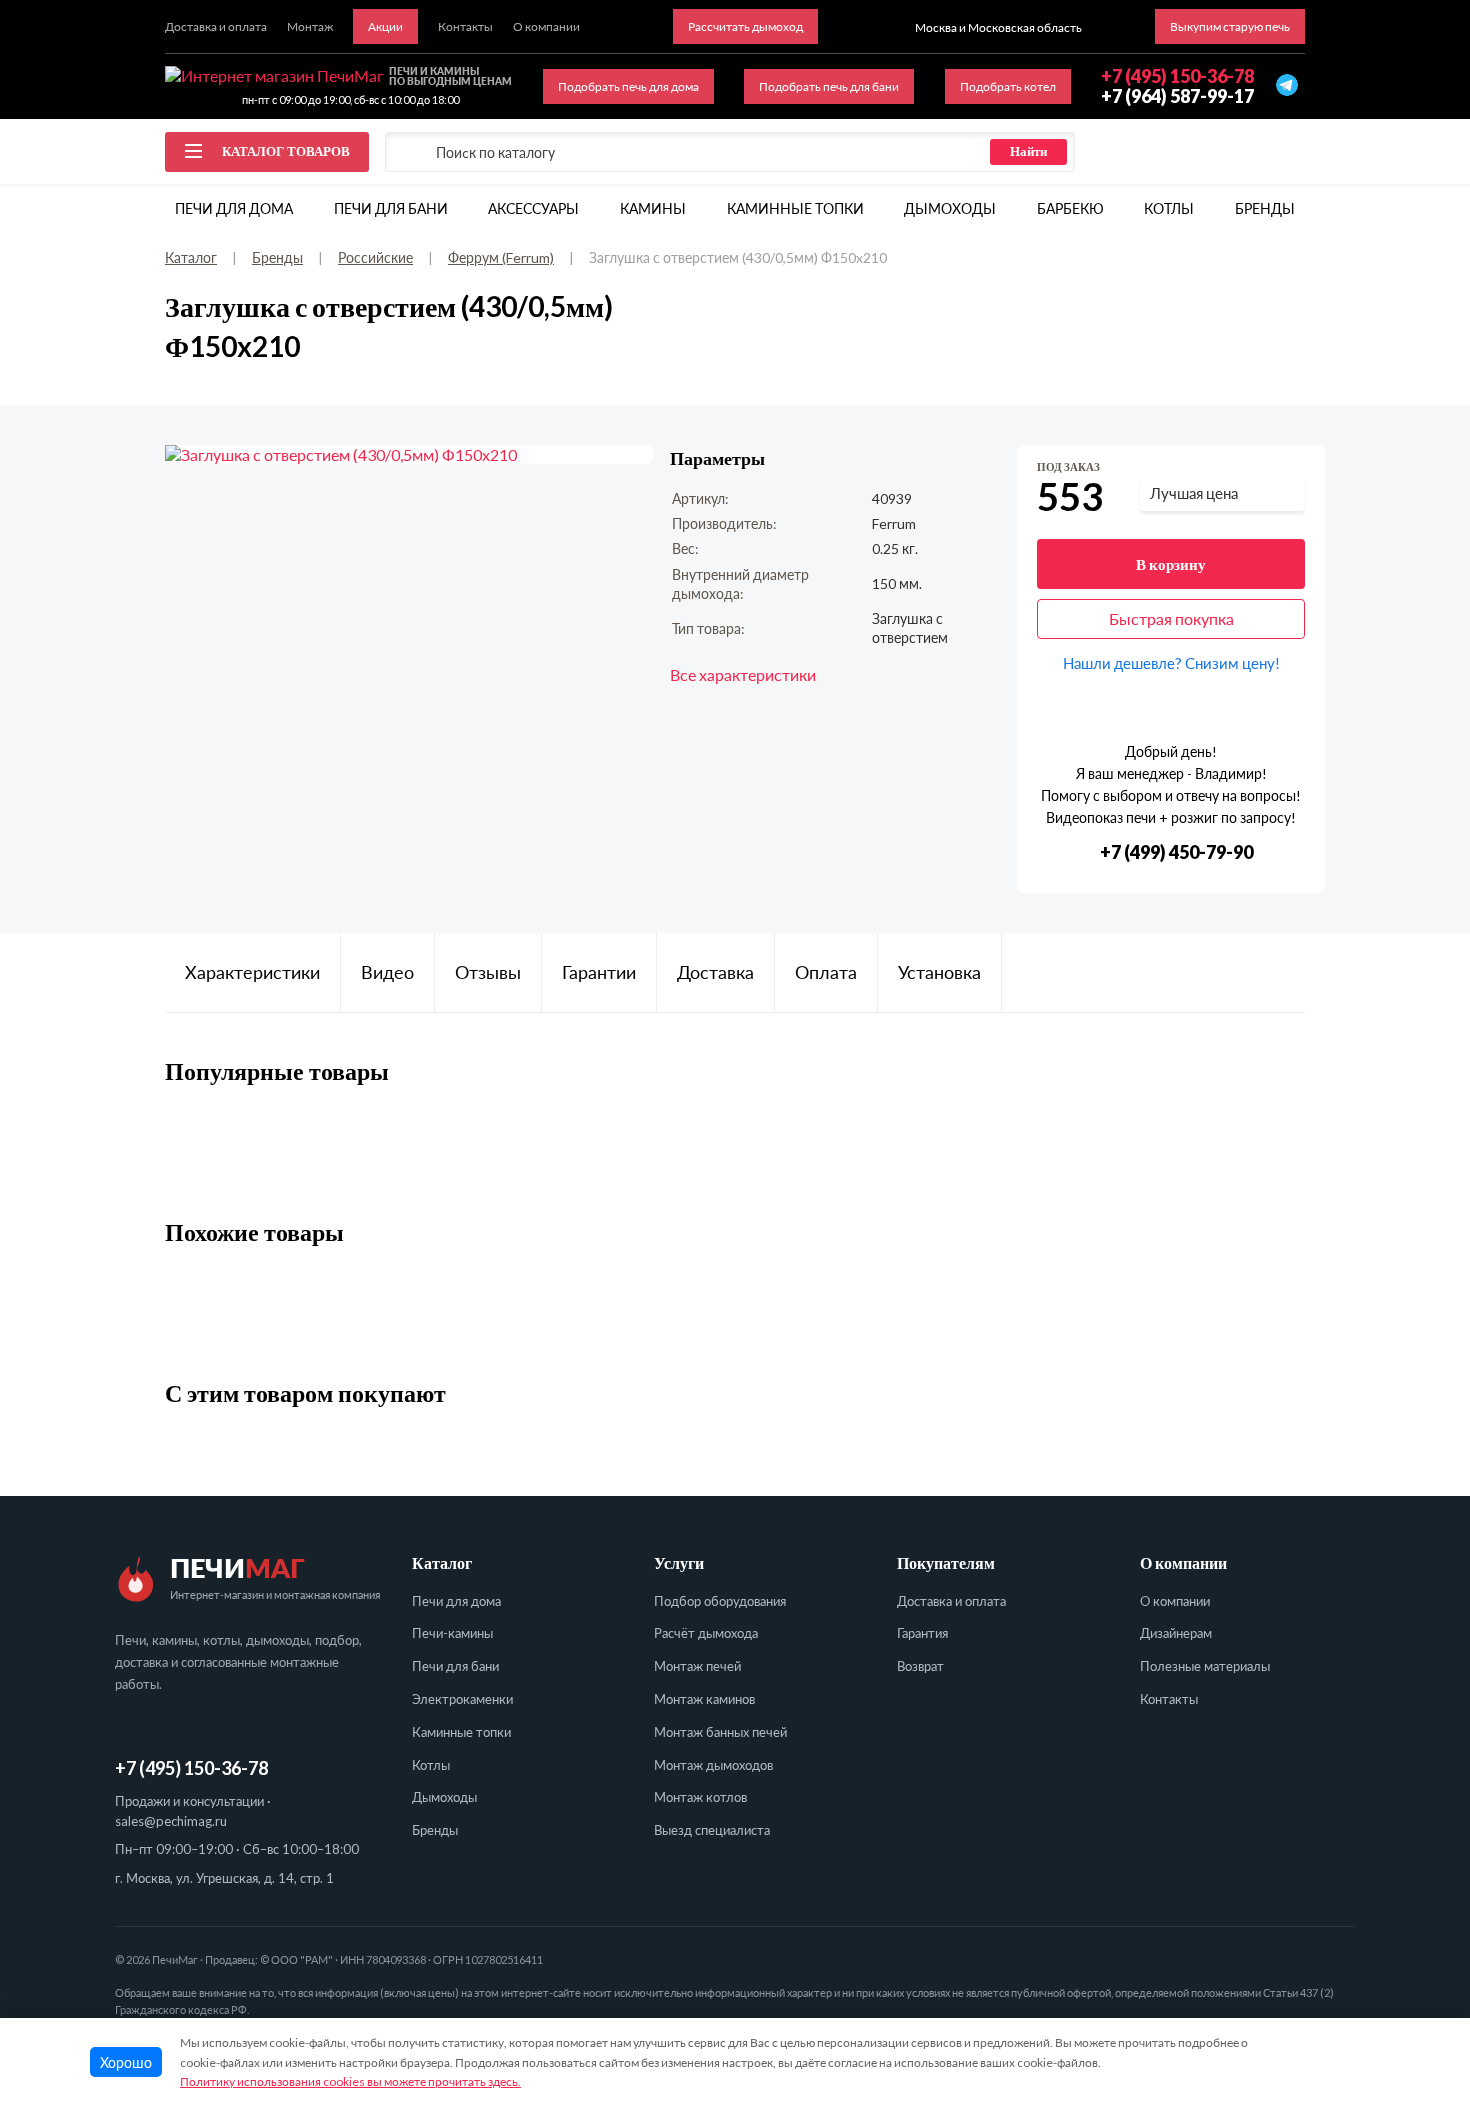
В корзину (1171, 564)
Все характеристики (743, 674)
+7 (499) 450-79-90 (1176, 852)
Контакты (1169, 1699)
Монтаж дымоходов (713, 1765)
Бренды (1265, 208)
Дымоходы (950, 208)
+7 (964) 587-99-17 (1177, 96)
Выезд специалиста (712, 1830)
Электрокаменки (462, 1699)
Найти (1028, 151)
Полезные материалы (1205, 1666)
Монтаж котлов (700, 1797)
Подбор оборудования (720, 1601)
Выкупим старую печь (1230, 26)
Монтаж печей (697, 1666)
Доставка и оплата (951, 1601)
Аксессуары (533, 208)
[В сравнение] (1291, 468)
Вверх (1414, 1963)
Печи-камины (452, 1633)
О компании (1175, 1601)
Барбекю (1070, 208)
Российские (375, 257)
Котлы (1169, 208)
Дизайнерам (1176, 1633)
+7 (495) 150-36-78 (191, 1768)
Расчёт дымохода (706, 1633)
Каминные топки (795, 208)
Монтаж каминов (704, 1699)
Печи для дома (234, 208)
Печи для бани (391, 208)
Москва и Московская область (998, 27)
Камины (653, 208)
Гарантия (922, 1633)
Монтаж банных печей (720, 1732)
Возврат (920, 1666)
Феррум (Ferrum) (501, 257)
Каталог (191, 257)
